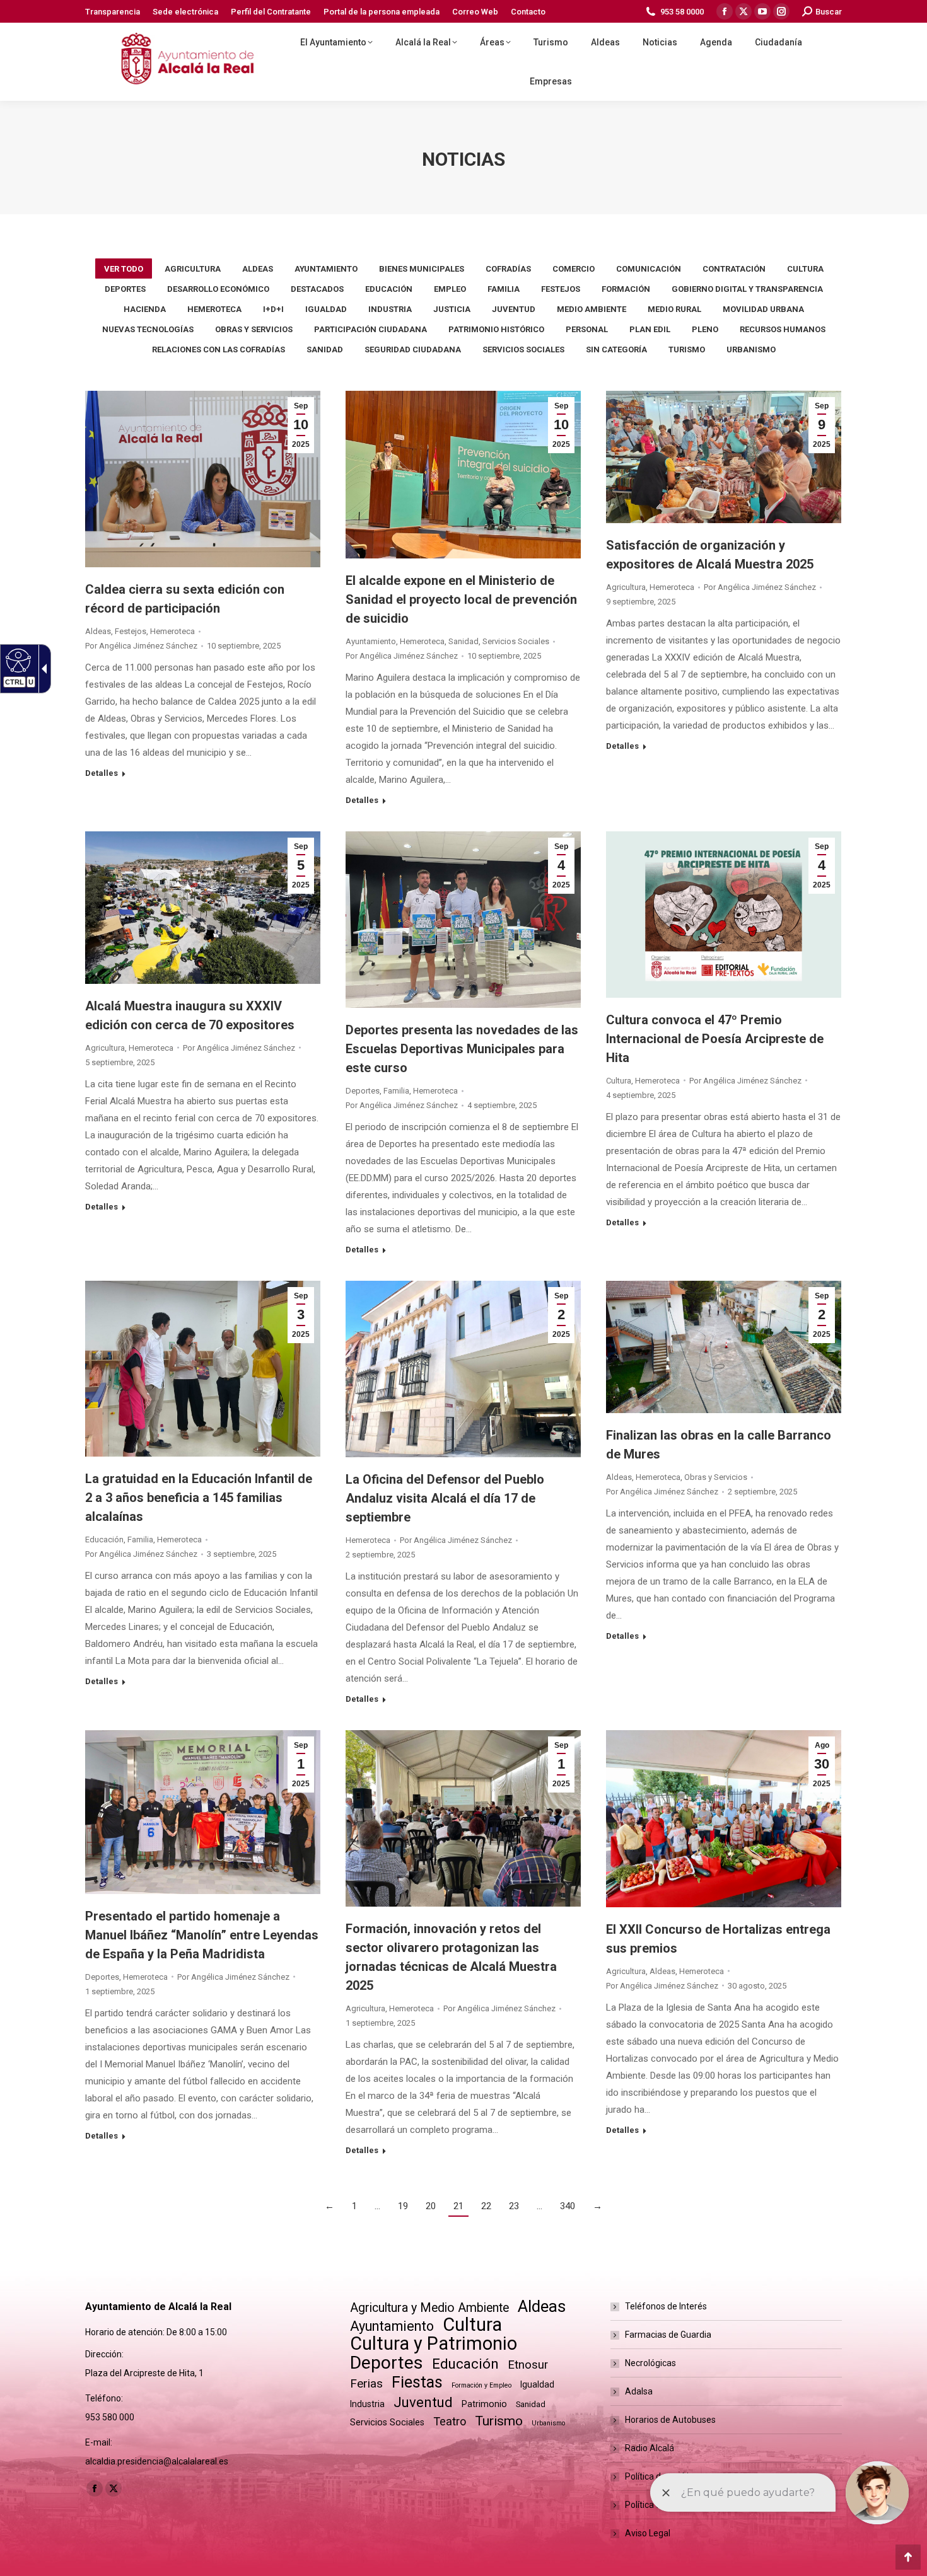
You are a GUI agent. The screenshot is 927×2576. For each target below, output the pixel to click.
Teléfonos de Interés (666, 2306)
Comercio (574, 269)
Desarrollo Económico (218, 289)
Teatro (450, 2421)
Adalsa (639, 2391)
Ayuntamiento (326, 269)
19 (403, 2206)
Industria (390, 309)
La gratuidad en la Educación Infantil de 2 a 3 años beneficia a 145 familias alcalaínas (199, 1498)
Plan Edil (650, 329)
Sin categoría (616, 349)
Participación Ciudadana (370, 329)
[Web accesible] (17, 660)
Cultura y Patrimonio (434, 2344)
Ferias (366, 2383)
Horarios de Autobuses (670, 2420)
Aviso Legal (648, 2533)
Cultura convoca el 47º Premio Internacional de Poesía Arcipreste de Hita (715, 1039)
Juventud (514, 309)
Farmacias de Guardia (668, 2335)
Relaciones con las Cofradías (219, 349)
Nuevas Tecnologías (148, 329)
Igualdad (326, 309)
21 (458, 2206)
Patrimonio (484, 2404)
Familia (504, 289)
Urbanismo (751, 349)
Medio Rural (674, 309)
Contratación (734, 269)
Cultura (805, 269)
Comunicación (649, 269)
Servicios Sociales (523, 349)
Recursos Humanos (783, 329)
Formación (626, 289)
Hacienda (145, 309)
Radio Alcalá (650, 2448)
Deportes (125, 289)
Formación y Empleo (481, 2385)
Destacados (317, 289)
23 (514, 2206)
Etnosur (528, 2365)
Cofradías (508, 269)
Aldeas (258, 269)
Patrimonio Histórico (496, 329)
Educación (389, 289)
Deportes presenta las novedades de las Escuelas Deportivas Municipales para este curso (462, 1049)
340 (568, 2206)
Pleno (705, 329)
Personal (587, 329)
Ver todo (124, 269)
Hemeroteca (214, 309)
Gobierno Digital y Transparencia (747, 289)
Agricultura (193, 269)
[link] (174, 62)
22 (486, 2206)
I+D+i (273, 309)
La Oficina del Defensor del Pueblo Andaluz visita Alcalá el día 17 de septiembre (445, 1498)
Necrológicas (650, 2363)
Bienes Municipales (422, 269)
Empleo (450, 289)
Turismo (687, 349)
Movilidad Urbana (763, 309)
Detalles (102, 773)
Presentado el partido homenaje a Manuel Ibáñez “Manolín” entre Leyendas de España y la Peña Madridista (202, 1935)
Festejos (561, 289)
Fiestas (417, 2382)
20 (431, 2206)
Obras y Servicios (254, 329)
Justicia (452, 309)
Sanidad (325, 349)
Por (141, 646)
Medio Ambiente (592, 309)
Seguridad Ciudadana (413, 349)
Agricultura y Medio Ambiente (429, 2308)
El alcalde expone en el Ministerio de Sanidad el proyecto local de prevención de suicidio (461, 599)
